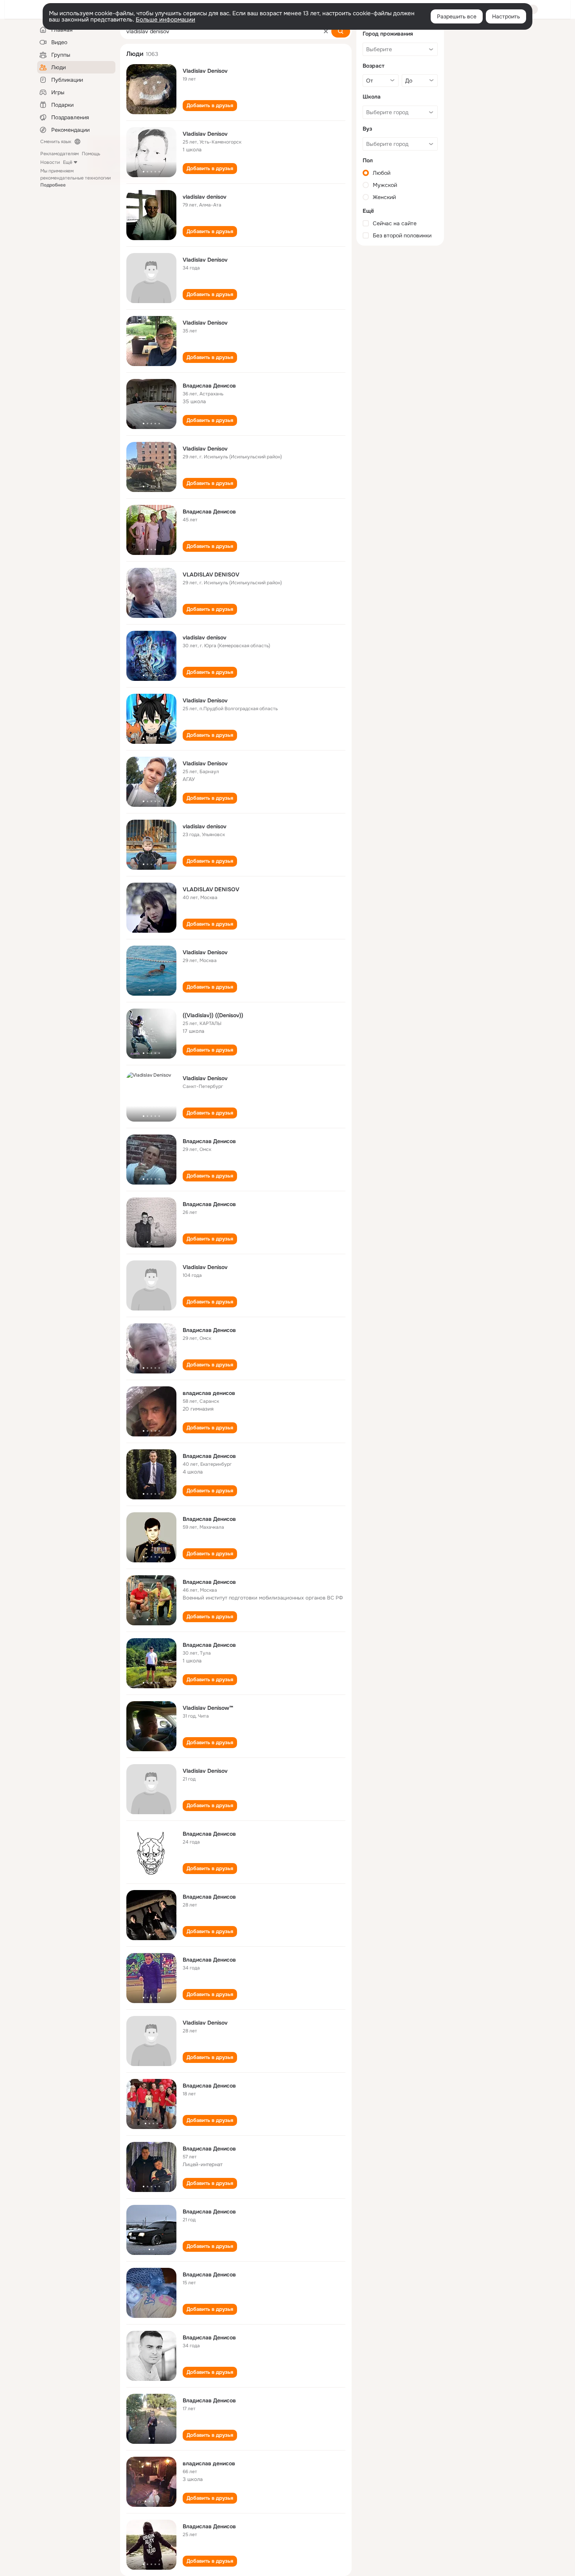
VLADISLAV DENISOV (211, 574)
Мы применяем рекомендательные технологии (75, 178)
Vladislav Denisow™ (208, 1708)
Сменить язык (56, 142)
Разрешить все (457, 16)
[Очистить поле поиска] (326, 31)
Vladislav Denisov (205, 71)
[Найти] (341, 31)
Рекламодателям (59, 154)
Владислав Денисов (209, 386)
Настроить (506, 16)
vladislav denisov (205, 197)
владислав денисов (209, 1393)
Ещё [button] (68, 162)
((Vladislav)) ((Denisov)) (213, 1015)
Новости (50, 162)
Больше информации (165, 20)
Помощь (91, 154)
